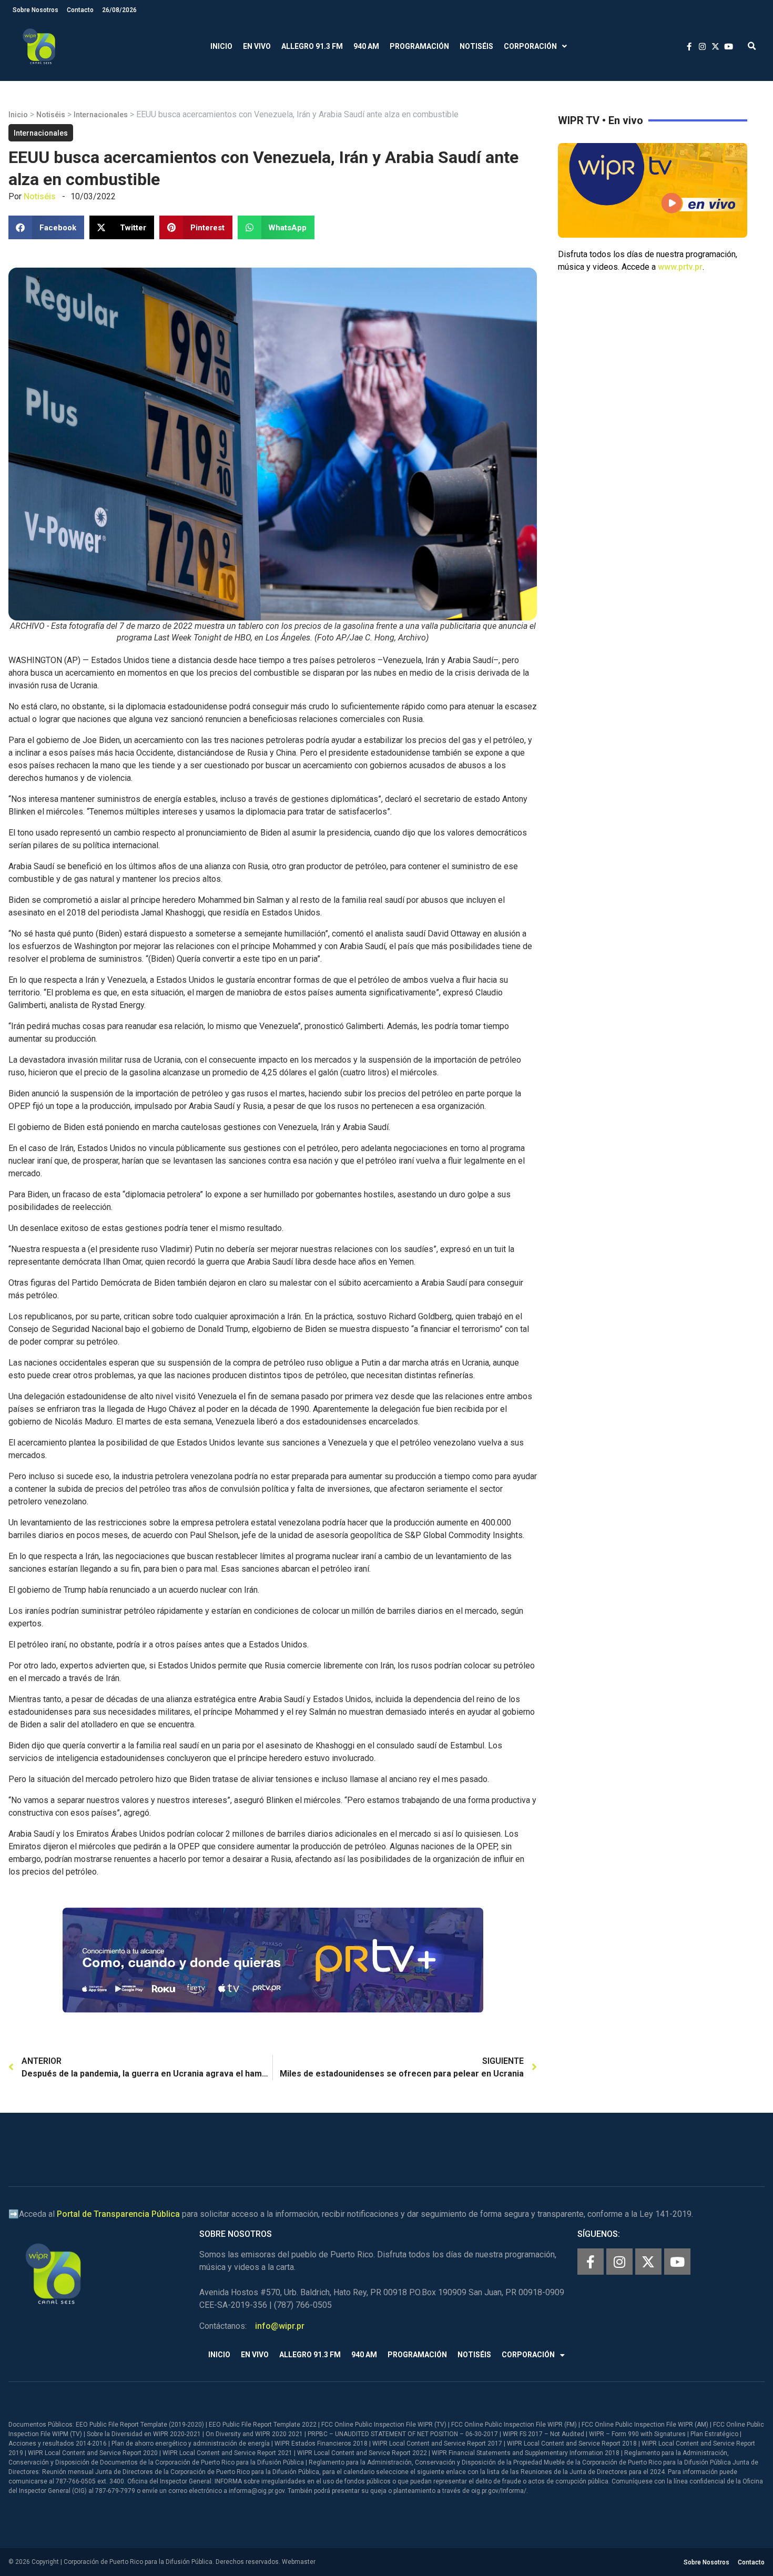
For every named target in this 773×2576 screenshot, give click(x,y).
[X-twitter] (648, 2262)
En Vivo (257, 46)
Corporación (530, 46)
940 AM (366, 46)
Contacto (80, 10)
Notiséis (476, 46)
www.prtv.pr (680, 267)
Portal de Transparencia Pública (118, 2214)
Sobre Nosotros (35, 10)
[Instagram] (619, 2262)
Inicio (221, 46)
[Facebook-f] (591, 2262)
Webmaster (299, 2562)
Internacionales (101, 115)
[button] (752, 47)
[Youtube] (677, 2262)
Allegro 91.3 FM (312, 46)
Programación (419, 46)
